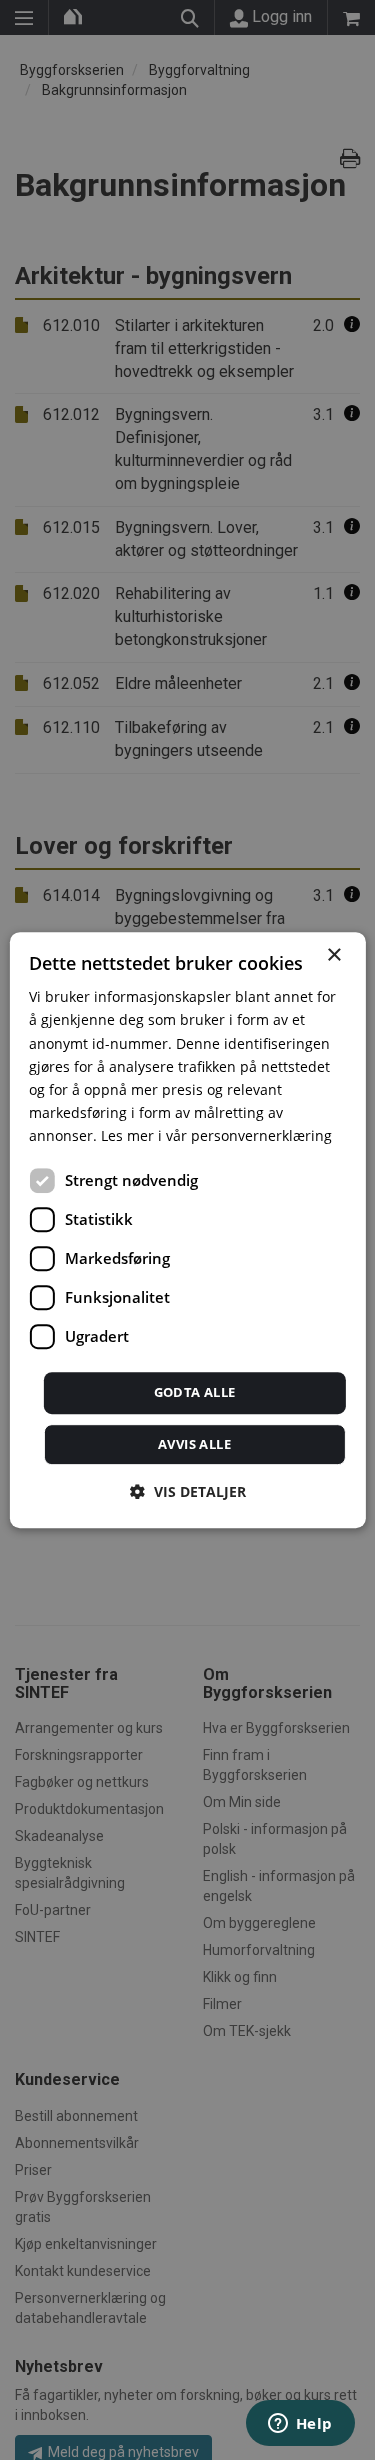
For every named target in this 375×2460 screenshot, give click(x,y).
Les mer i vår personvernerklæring (216, 1135)
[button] (188, 1491)
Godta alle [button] (195, 1392)
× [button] (333, 955)
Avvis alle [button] (194, 1444)
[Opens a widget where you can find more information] (300, 2425)
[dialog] (187, 1230)
